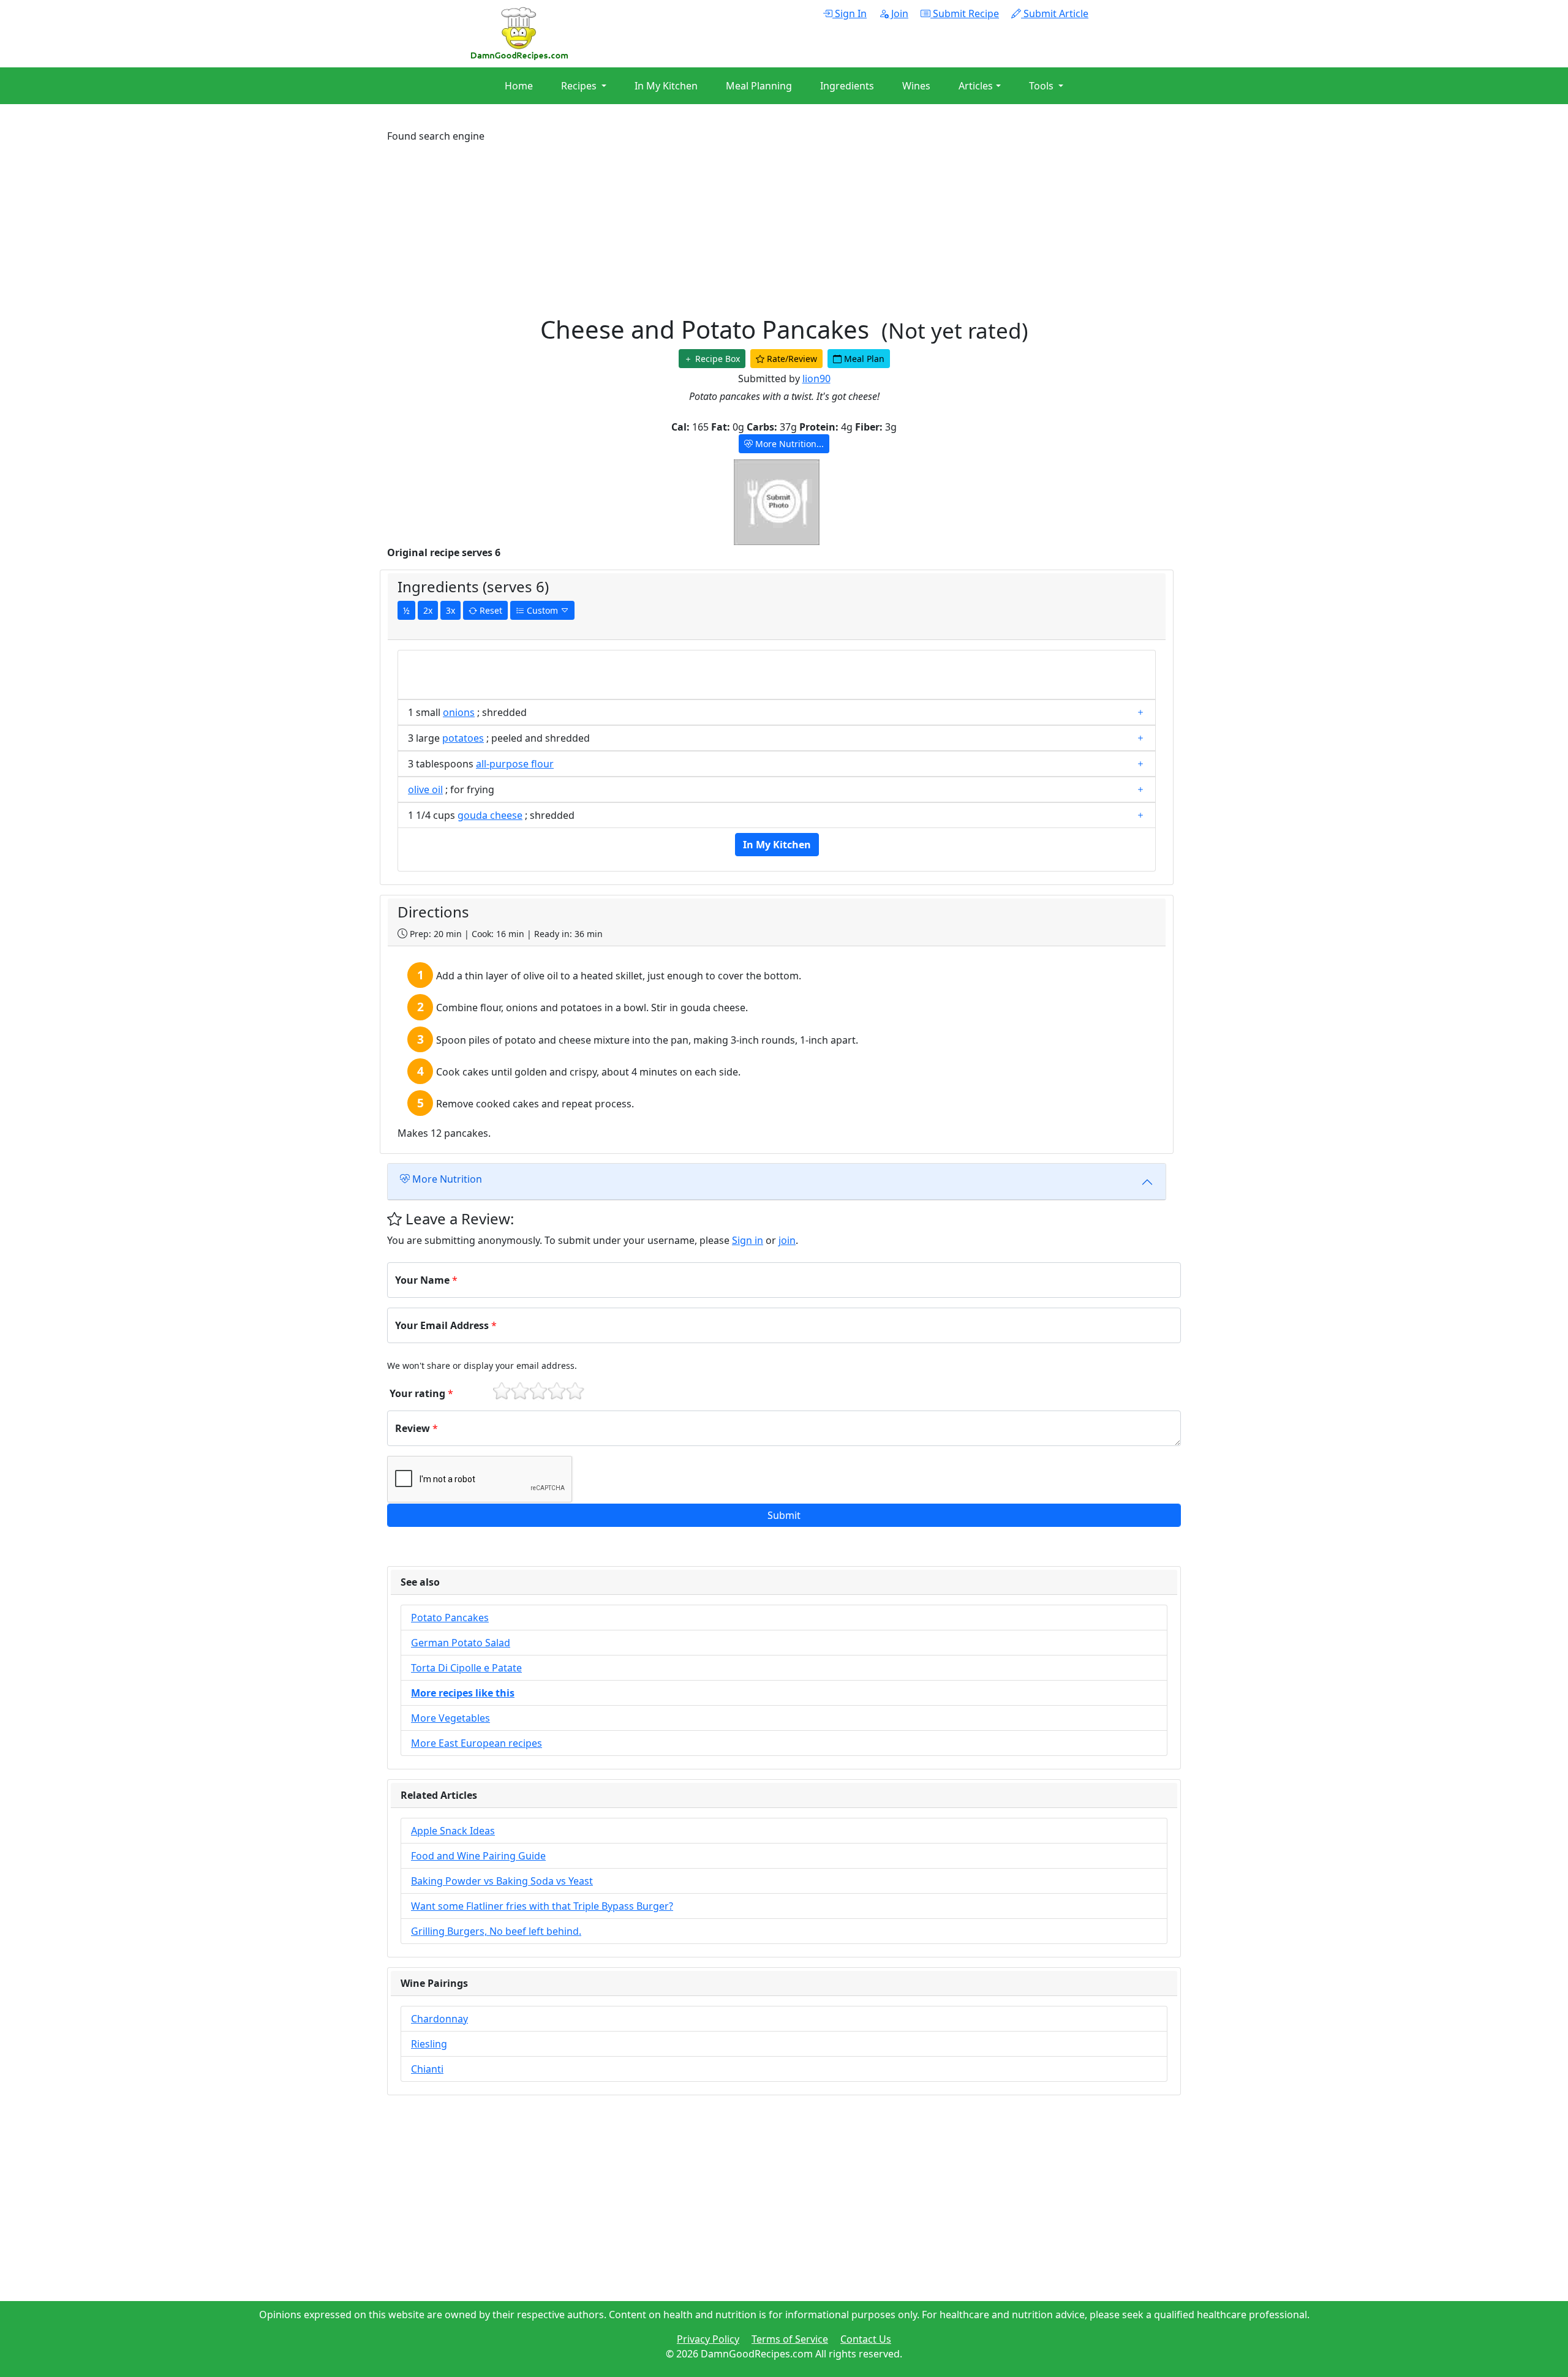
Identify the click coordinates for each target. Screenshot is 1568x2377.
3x (450, 610)
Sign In (850, 13)
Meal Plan (863, 359)
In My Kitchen (666, 86)
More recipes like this (463, 1693)
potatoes (463, 738)
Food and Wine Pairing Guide (478, 1856)
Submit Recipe (965, 13)
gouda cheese (490, 815)
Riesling (429, 2044)
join (787, 1240)
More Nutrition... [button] (788, 444)
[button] (784, 1515)
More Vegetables (450, 1718)
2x (428, 610)
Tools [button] (1042, 86)
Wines (916, 86)
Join (899, 13)
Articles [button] (976, 86)
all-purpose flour (515, 764)
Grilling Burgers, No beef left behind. (496, 1931)
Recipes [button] (580, 86)
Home (519, 86)
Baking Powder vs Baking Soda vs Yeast (502, 1881)
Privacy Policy (708, 2339)
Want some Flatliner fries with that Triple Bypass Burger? (542, 1906)
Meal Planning (759, 86)
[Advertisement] (755, 229)
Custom (542, 610)
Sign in (748, 1240)
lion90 (816, 379)
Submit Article (1055, 13)
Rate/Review (791, 359)
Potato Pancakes (450, 1618)
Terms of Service (790, 2339)
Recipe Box (716, 359)
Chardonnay (439, 2019)
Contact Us (866, 2339)
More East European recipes (477, 1743)
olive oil (425, 789)
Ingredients (847, 86)
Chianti (427, 2069)
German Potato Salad (461, 1643)
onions (459, 712)
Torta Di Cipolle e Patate (466, 1668)
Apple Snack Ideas (453, 1831)
